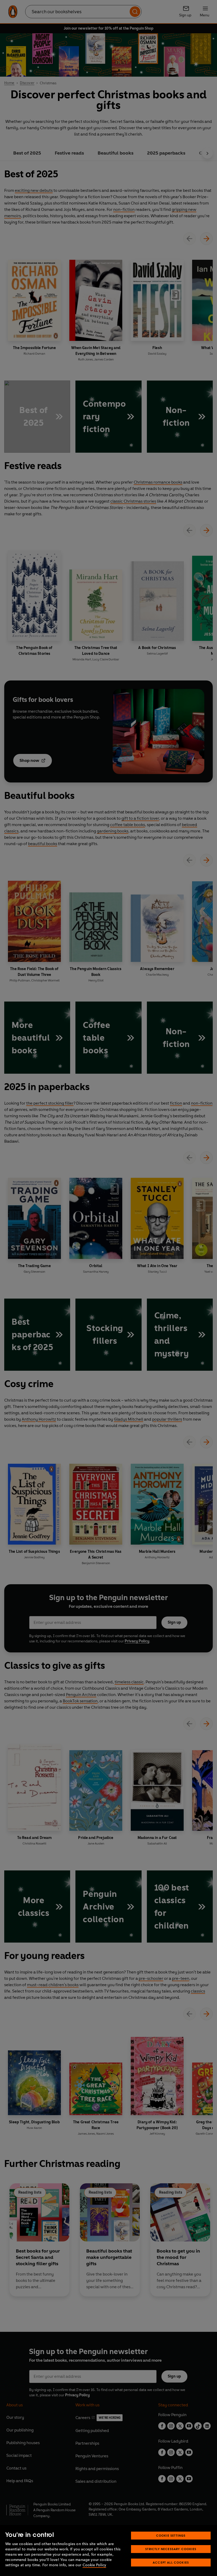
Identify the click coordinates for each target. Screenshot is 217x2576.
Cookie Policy (94, 2565)
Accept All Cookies (171, 2562)
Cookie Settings (171, 2535)
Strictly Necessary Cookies (171, 2549)
